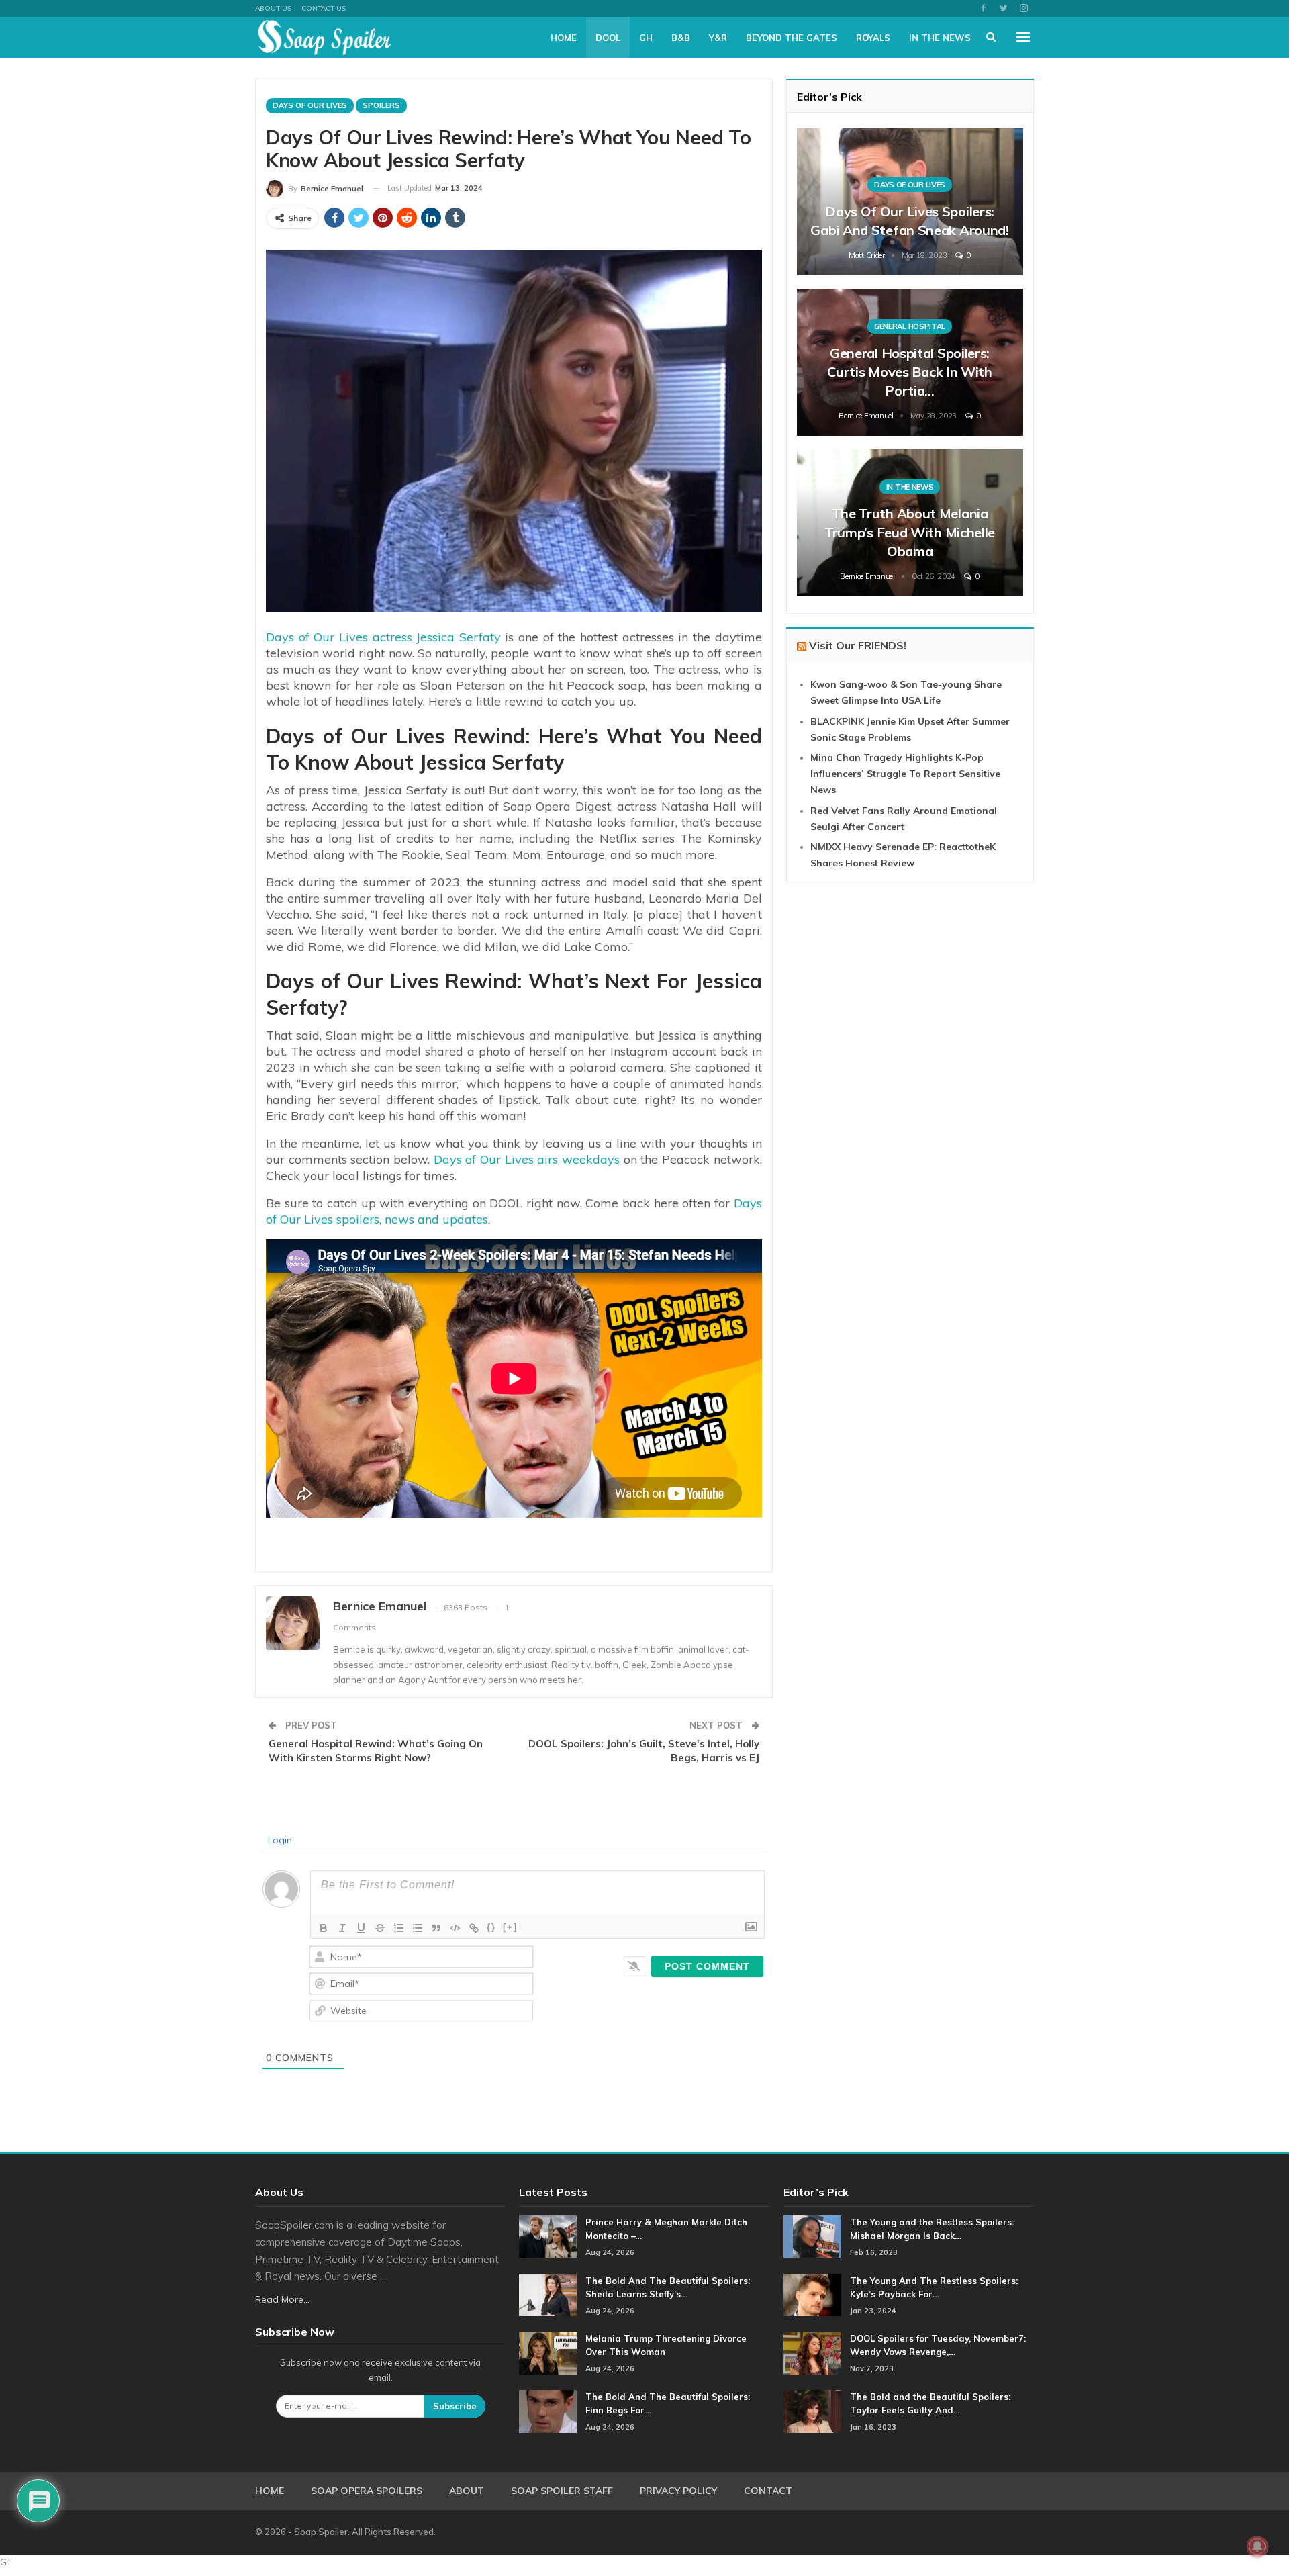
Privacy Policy (678, 2491)
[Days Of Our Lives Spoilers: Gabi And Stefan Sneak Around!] (910, 202)
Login (279, 1840)
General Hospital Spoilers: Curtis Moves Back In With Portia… (910, 372)
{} (491, 1927)
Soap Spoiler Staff (562, 2491)
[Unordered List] (418, 1928)
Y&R (718, 38)
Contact (768, 2491)
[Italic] (342, 1928)
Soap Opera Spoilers (367, 2491)
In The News (940, 38)
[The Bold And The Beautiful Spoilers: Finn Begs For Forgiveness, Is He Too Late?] (548, 2411)
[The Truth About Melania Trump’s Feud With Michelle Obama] (910, 523)
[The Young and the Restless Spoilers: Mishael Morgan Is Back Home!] (812, 2237)
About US (273, 8)
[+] (510, 1927)
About (467, 2491)
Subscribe (455, 2406)
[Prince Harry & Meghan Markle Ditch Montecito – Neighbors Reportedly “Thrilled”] (548, 2237)
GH (646, 38)
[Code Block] (455, 1928)
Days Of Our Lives (310, 105)
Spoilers (381, 105)
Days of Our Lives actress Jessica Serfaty (383, 637)
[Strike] (380, 1928)
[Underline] (361, 1928)
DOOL (608, 38)
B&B (681, 38)
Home (564, 38)
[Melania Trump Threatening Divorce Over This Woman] (548, 2353)
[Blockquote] (436, 1928)
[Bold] (324, 1928)
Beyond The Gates (792, 38)
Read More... (282, 2299)
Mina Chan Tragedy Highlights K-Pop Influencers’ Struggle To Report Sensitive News (905, 774)
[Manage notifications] (1257, 2546)
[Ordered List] (399, 1928)
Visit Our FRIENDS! (858, 645)
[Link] (474, 1928)
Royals (873, 38)
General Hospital (910, 326)
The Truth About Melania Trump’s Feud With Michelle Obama (910, 532)
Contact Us (324, 8)
